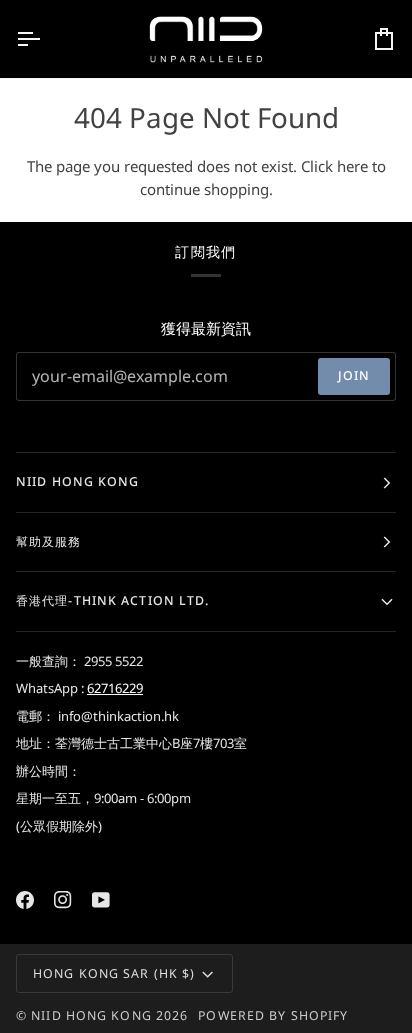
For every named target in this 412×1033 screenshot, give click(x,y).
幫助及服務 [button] (49, 541)
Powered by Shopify (273, 1015)
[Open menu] (46, 39)
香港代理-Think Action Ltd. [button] (112, 600)
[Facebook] (25, 900)
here (352, 166)
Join (354, 375)
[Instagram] (63, 900)
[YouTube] (101, 900)
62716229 (115, 688)
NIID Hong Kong (91, 1015)
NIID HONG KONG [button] (78, 481)
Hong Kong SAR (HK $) (114, 973)
